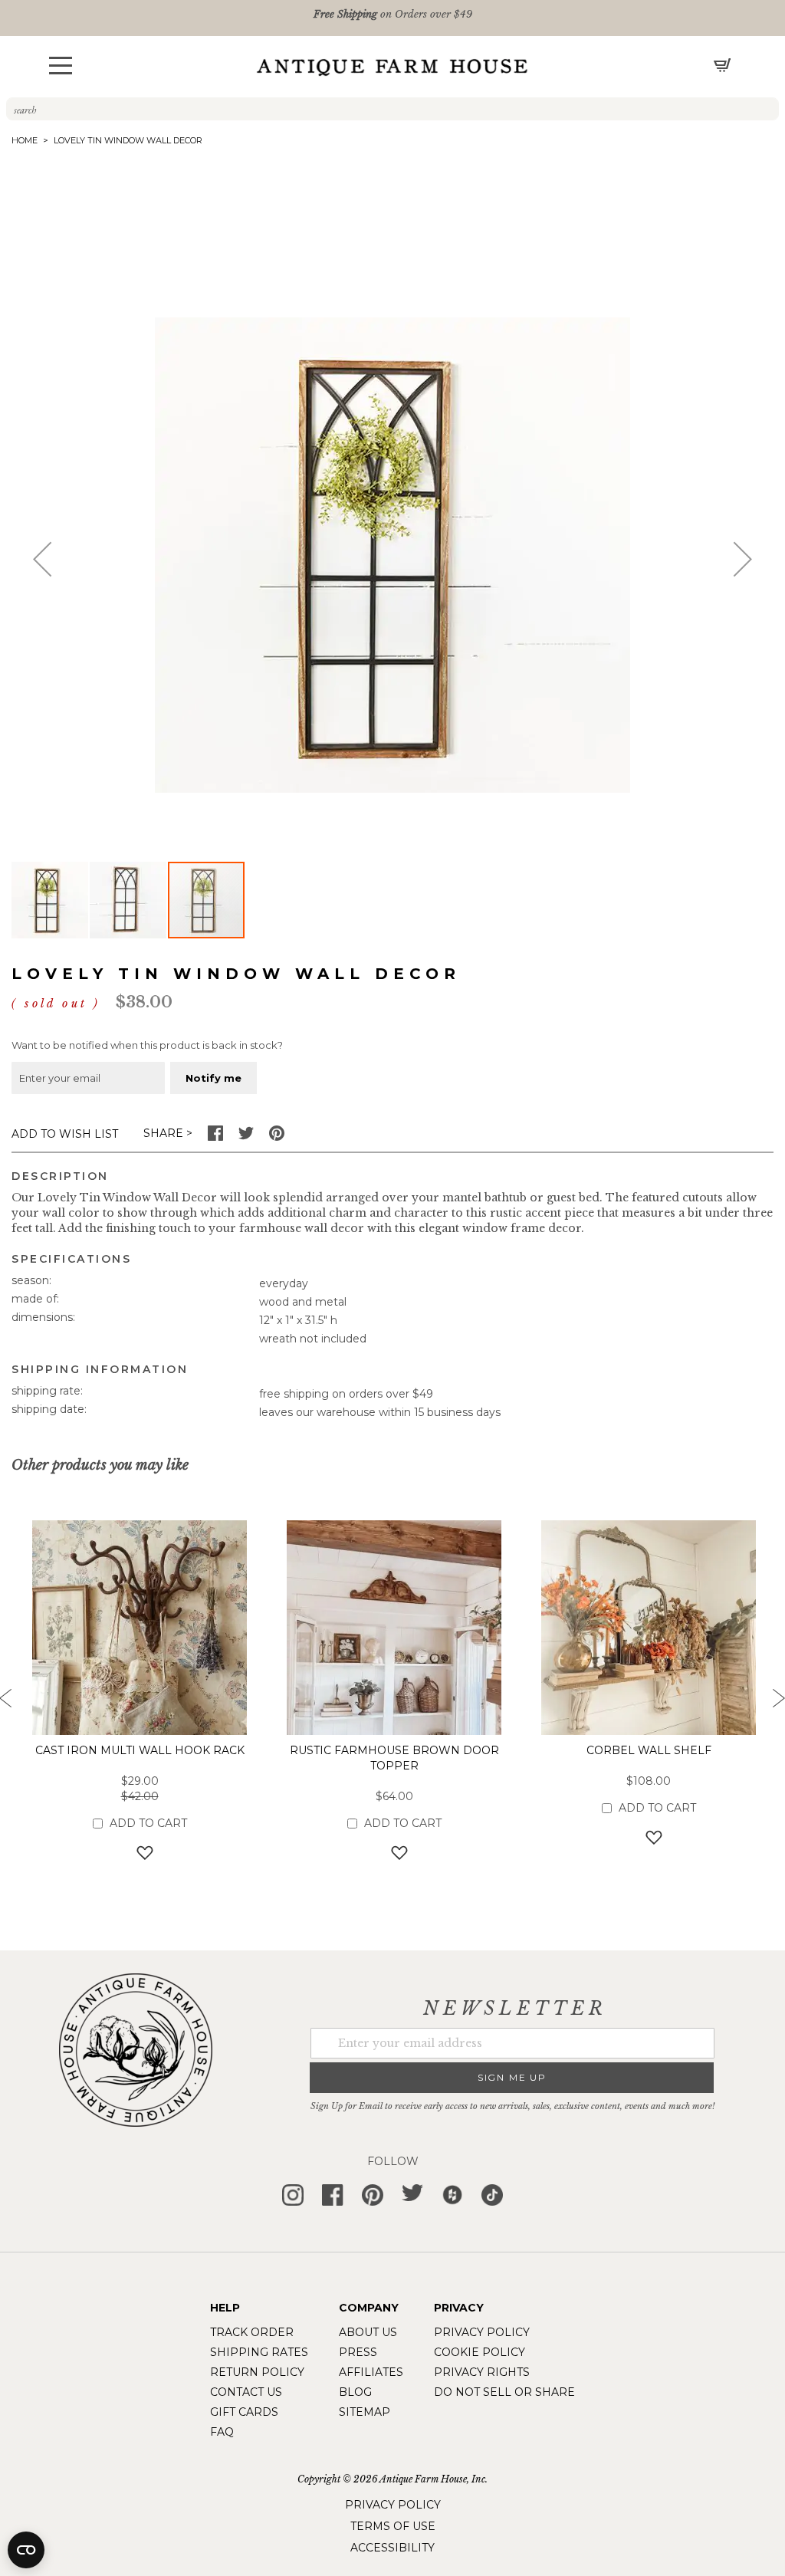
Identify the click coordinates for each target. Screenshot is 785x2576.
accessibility (392, 2548)
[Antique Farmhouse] (392, 67)
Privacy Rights (482, 2372)
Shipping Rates (259, 2352)
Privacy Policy (482, 2332)
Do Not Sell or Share (504, 2392)
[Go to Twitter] (246, 1137)
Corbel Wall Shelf (649, 1750)
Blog (355, 2392)
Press (358, 2352)
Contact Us (246, 2392)
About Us (368, 2332)
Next (777, 1703)
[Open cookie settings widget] (26, 2550)
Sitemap (365, 2412)
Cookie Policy (480, 2352)
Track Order (252, 2332)
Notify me (213, 1078)
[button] (61, 66)
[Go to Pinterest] (277, 1137)
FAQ (222, 2432)
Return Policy (257, 2372)
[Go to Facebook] (215, 1137)
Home (25, 140)
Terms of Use (393, 2526)
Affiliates (371, 2372)
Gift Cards (244, 2412)
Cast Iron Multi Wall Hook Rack (140, 1750)
